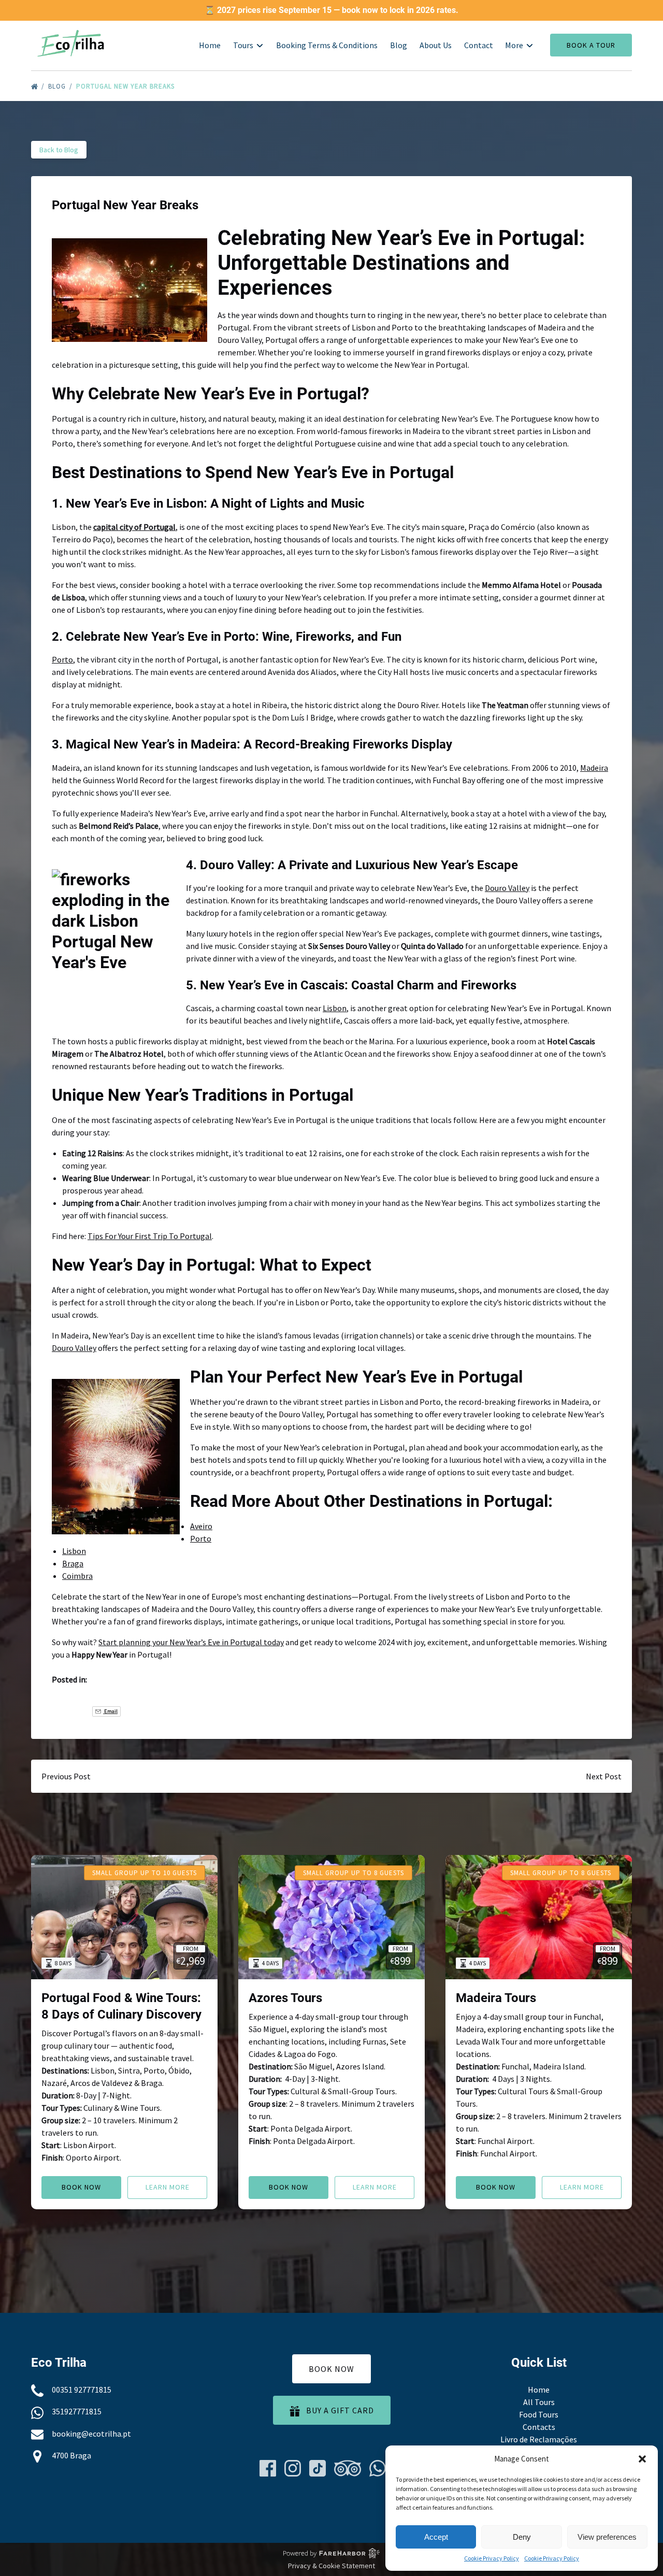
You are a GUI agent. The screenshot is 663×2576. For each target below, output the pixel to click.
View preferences (607, 2537)
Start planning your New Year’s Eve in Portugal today (191, 1642)
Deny (522, 2537)
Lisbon (335, 1008)
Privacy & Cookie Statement (331, 2566)
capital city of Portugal (134, 527)
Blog (399, 45)
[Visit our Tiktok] (318, 2468)
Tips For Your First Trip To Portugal (150, 1236)
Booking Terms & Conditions (327, 45)
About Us (436, 45)
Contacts (539, 2427)
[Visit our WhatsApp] (378, 2468)
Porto (62, 659)
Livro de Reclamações (539, 2439)
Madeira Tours (496, 1998)
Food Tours (539, 2414)
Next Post (604, 1776)
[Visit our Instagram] (293, 2468)
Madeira (594, 768)
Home (210, 45)
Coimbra (77, 1576)
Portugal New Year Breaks (126, 86)
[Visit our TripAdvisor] (348, 2468)
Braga (73, 1563)
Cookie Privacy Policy (492, 2558)
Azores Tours (285, 1998)
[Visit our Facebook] (268, 2468)
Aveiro (201, 1526)
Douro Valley (507, 888)
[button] (642, 2459)
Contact (479, 45)
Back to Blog (59, 150)
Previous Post (66, 1776)
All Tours (539, 2402)
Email (110, 1711)
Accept (436, 2537)
